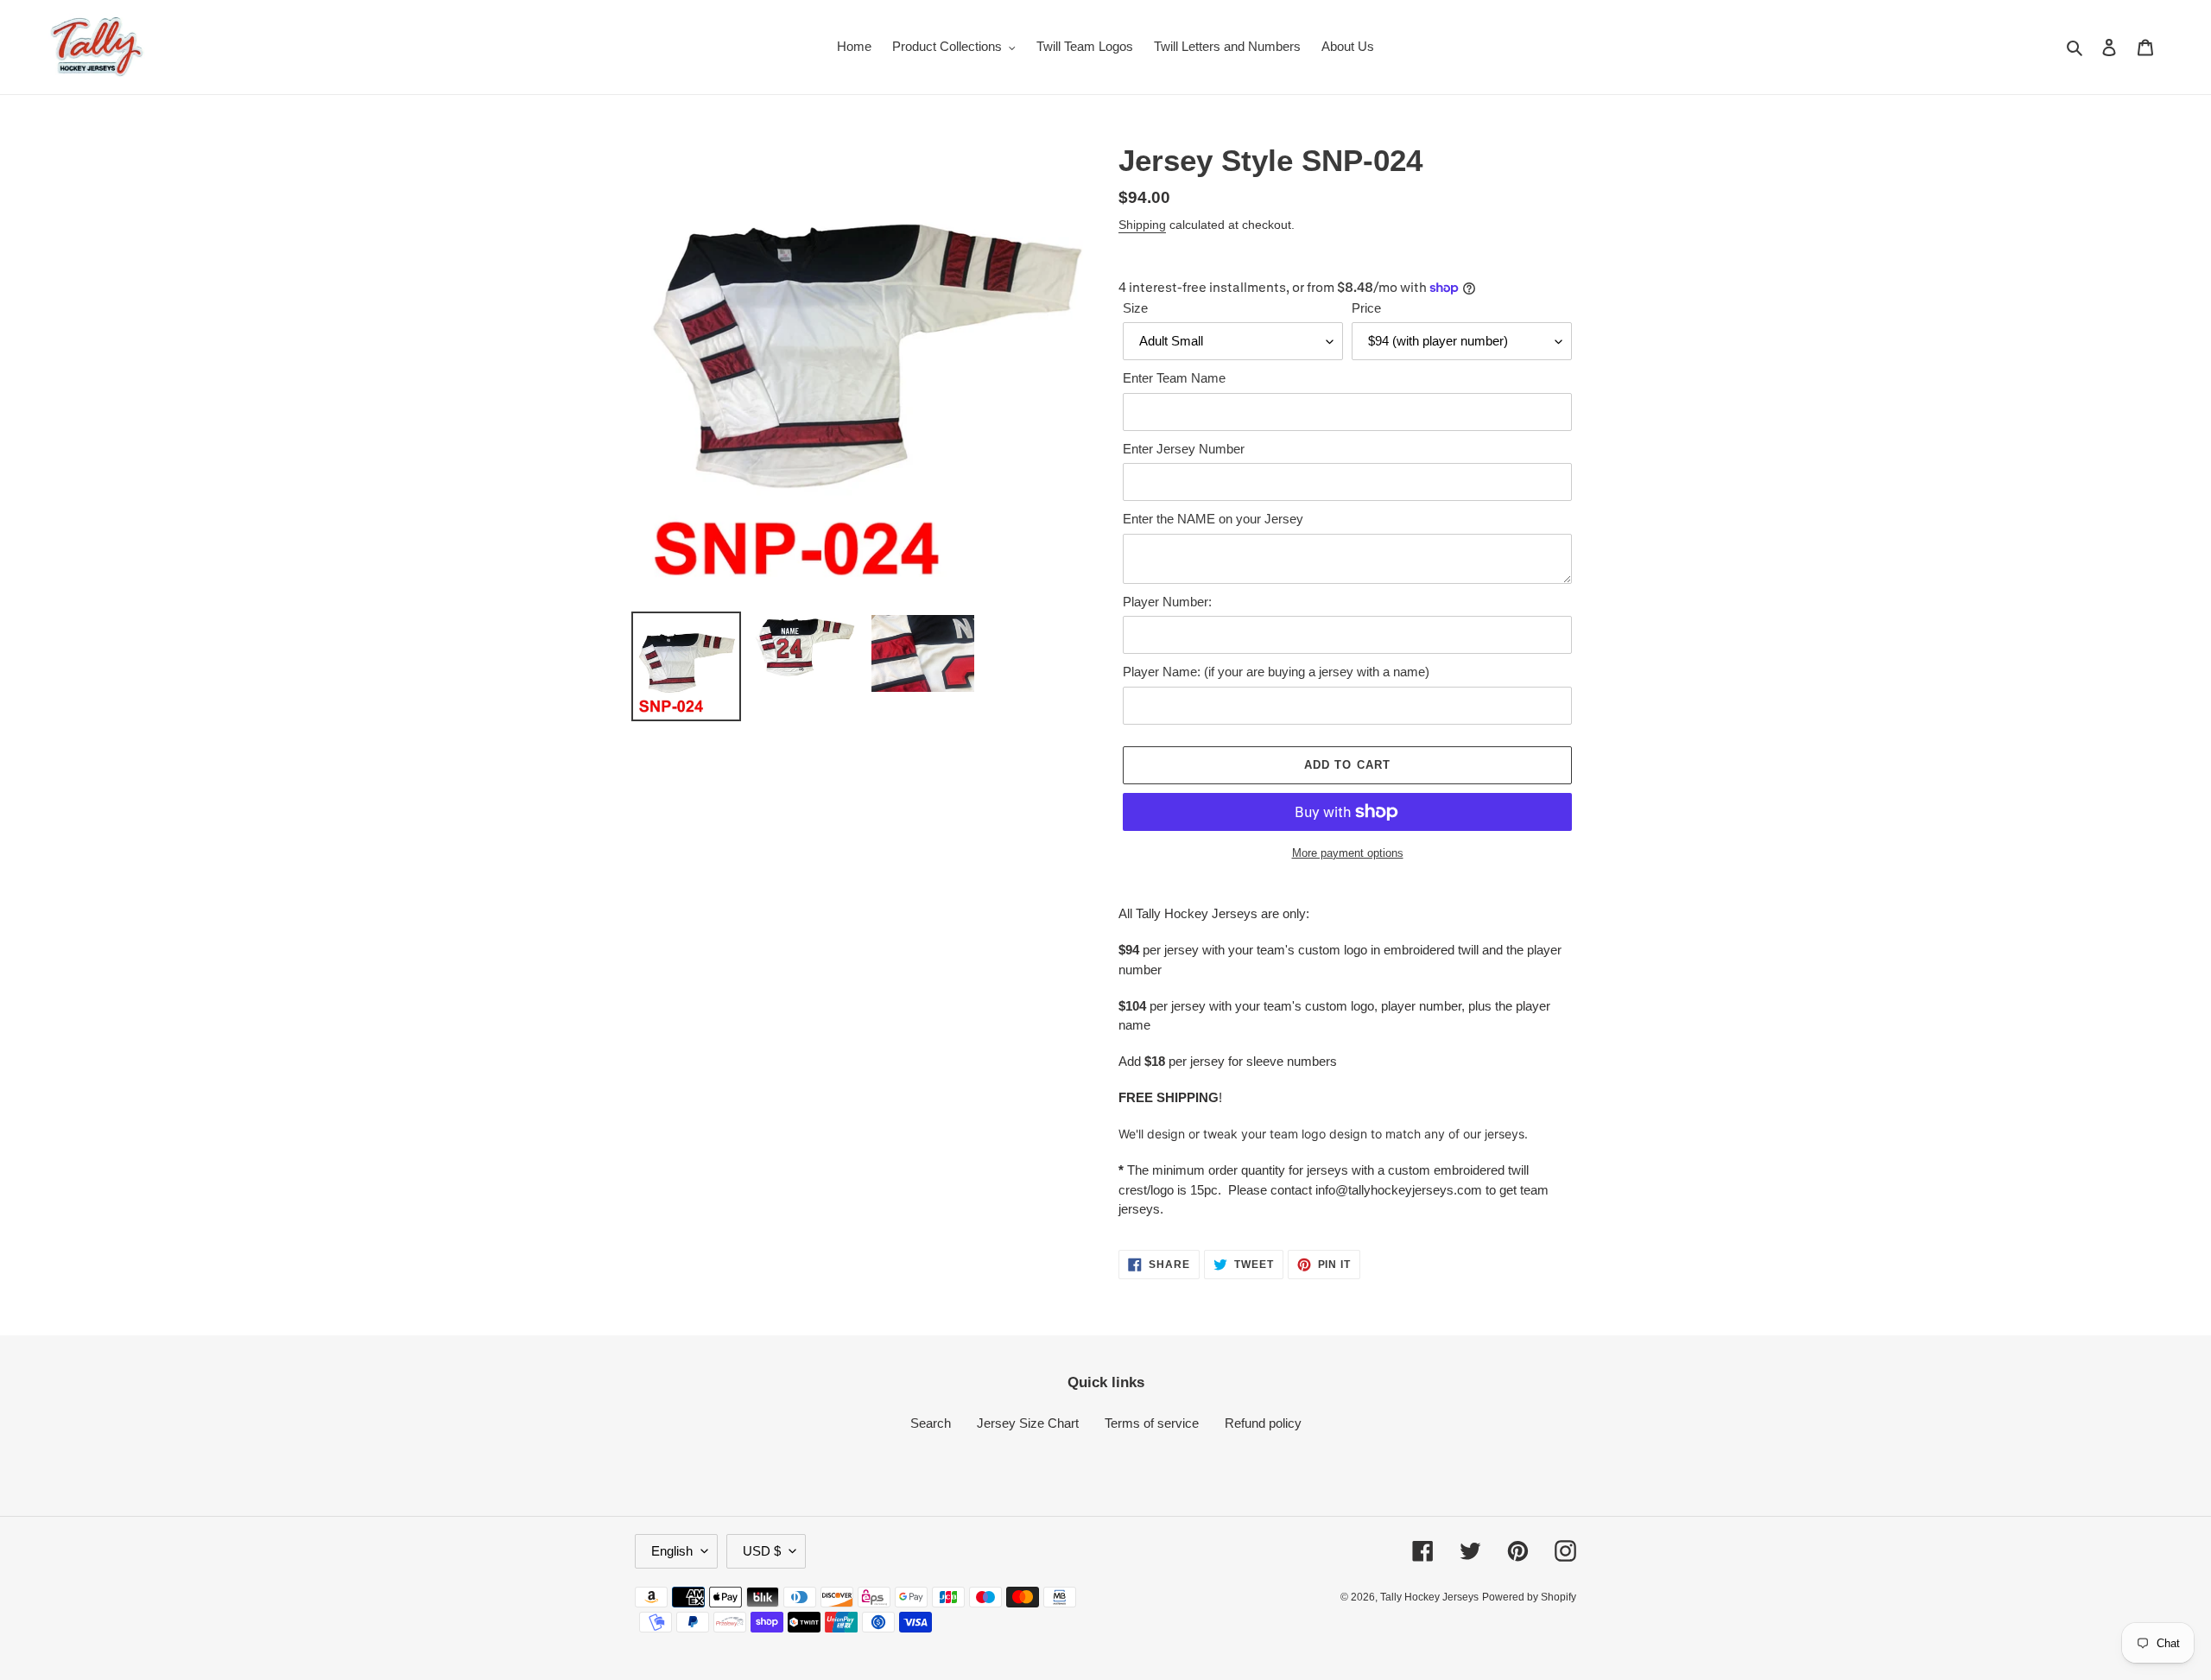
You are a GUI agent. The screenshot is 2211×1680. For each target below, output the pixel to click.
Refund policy (1263, 1423)
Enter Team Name (1174, 378)
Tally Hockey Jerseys (1429, 1597)
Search (931, 1423)
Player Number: (1167, 602)
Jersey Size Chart (1028, 1423)
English (672, 1551)
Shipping (1142, 225)
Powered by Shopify (1529, 1597)
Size (1135, 308)
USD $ (762, 1551)
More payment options (1348, 853)
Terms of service (1152, 1423)
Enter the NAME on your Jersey (1213, 519)
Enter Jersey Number (1184, 449)
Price (1366, 308)
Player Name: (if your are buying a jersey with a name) (1276, 672)
